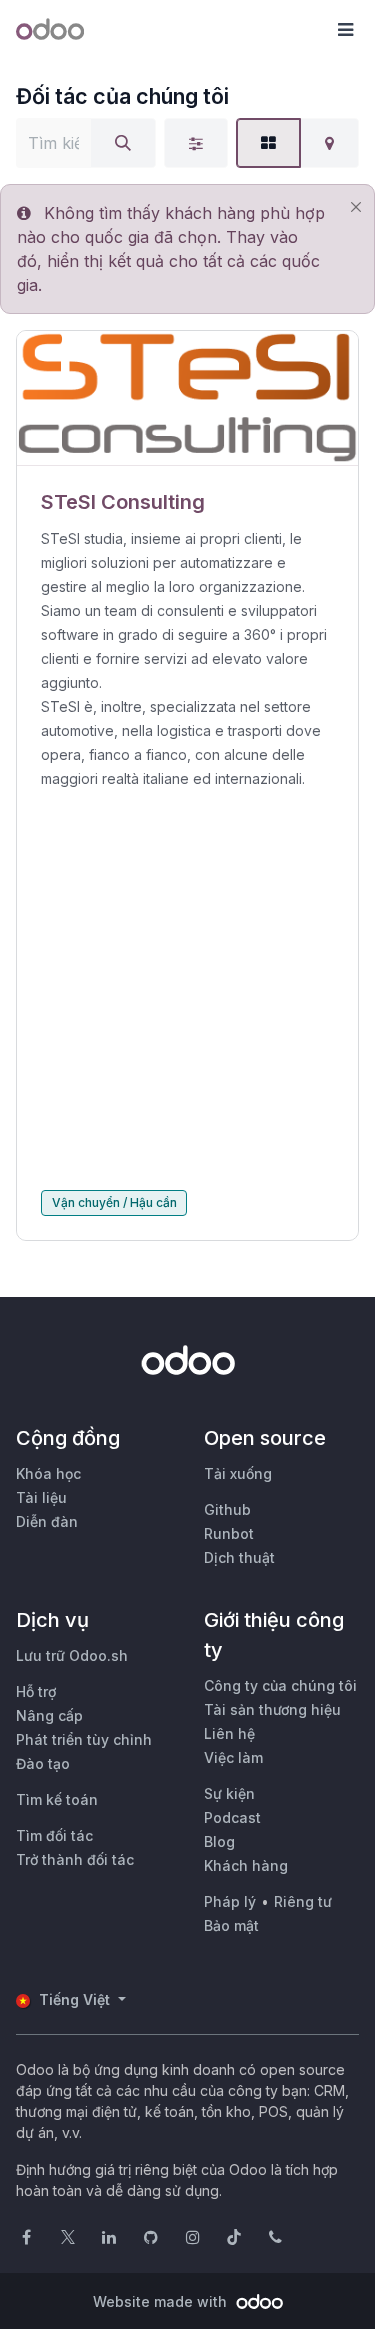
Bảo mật (231, 1925)
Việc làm (233, 1757)
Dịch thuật (239, 1557)
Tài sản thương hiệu (272, 1709)
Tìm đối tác (54, 1835)
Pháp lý (230, 1901)
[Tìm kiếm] (123, 143)
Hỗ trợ (36, 1691)
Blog (219, 1841)
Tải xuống (238, 1473)
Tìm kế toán (57, 1799)
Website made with (162, 2301)
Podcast (232, 1817)
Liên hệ (229, 1733)
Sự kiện (229, 1793)
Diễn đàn (47, 1521)
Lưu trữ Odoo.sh (72, 1655)
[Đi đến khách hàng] (187, 398)
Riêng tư (303, 1901)
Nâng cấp (49, 1715)
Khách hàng (246, 1865)
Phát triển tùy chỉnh (84, 1739)
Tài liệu (41, 1497)
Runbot (229, 1533)
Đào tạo (43, 1763)
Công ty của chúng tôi (280, 1685)
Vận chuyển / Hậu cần (114, 1202)
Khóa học (48, 1473)
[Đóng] (355, 207)
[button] (345, 30)
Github (227, 1509)
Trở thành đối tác (75, 1859)
